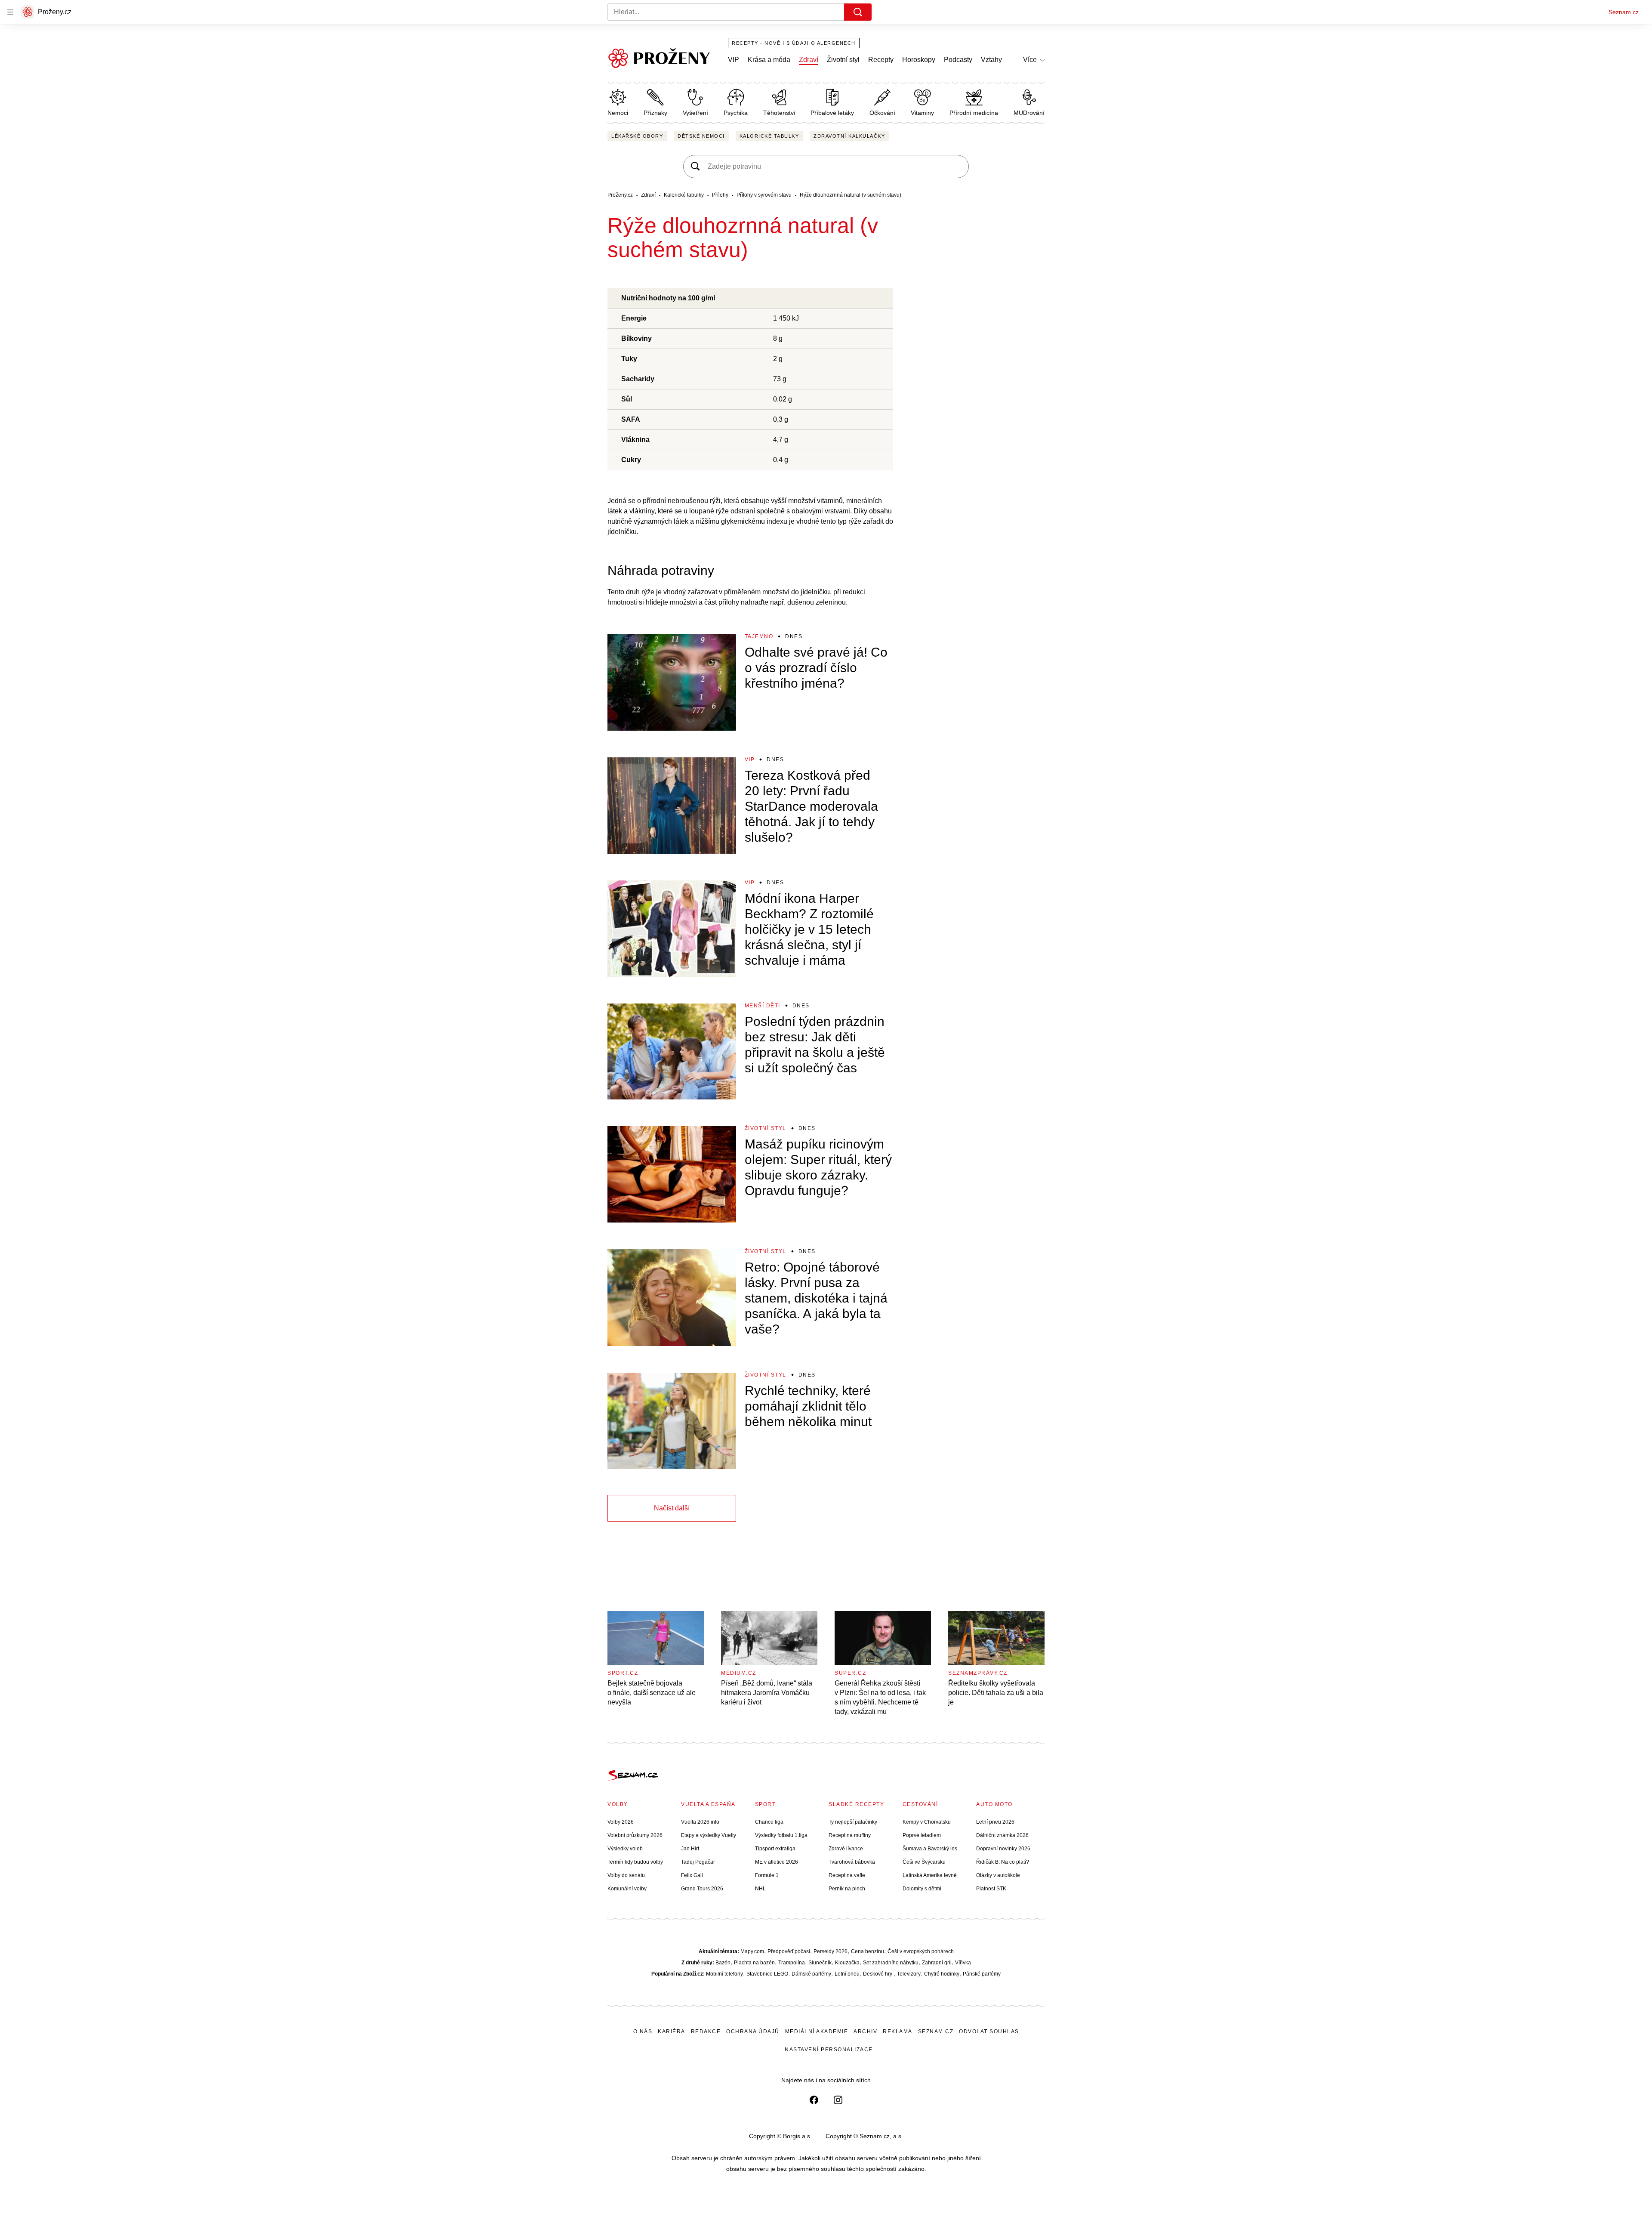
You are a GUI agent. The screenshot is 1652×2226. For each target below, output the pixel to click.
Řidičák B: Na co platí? (1003, 1862)
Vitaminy (922, 113)
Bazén (723, 1963)
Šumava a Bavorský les (930, 1849)
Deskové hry (878, 1974)
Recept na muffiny (850, 1835)
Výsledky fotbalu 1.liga (781, 1835)
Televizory (909, 1974)
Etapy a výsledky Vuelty (709, 1835)
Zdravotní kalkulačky (849, 136)
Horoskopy (919, 60)
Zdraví (809, 60)
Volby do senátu (626, 1875)
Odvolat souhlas (989, 2031)
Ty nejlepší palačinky (853, 1822)
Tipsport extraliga (775, 1849)
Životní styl (843, 60)
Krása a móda (769, 60)
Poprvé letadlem (922, 1835)
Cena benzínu (868, 1951)
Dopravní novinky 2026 (1003, 1849)
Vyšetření (695, 113)
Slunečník (820, 1963)
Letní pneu (847, 1974)
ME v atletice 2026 (777, 1862)
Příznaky (655, 113)
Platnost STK (991, 1889)
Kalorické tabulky (769, 136)
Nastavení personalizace (829, 2050)
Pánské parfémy (982, 1974)
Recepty (881, 60)
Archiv (865, 2031)
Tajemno (759, 636)
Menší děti (763, 1006)
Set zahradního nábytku (891, 1963)
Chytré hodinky (942, 1974)
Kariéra (672, 2031)
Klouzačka (847, 1963)
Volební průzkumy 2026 (635, 1835)
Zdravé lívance (846, 1849)
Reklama (898, 2031)
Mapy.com (752, 1951)
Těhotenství (779, 113)
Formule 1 (767, 1875)
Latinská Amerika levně (930, 1875)
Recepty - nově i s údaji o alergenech (794, 43)
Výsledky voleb (625, 1849)
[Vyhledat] (858, 12)
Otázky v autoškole (998, 1875)
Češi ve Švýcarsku (924, 1862)
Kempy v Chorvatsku (927, 1822)
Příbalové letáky (832, 113)
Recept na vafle (847, 1875)
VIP (734, 60)
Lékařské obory (637, 136)
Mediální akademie (817, 2031)
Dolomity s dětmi (922, 1889)
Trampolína (792, 1963)
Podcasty (958, 60)
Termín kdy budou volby (635, 1862)
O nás (643, 2031)
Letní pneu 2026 (995, 1822)
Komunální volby (627, 1889)
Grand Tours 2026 (702, 1889)
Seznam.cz (1624, 12)
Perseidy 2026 (831, 1951)
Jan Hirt (690, 1849)
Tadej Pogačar (698, 1862)
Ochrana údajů (753, 2031)
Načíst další (672, 1508)
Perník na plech (847, 1889)
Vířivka (963, 1963)
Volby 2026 (621, 1822)
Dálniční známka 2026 (1002, 1835)
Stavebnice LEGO (767, 1974)
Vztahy (991, 60)
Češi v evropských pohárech (921, 1951)
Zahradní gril (937, 1963)
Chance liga (769, 1822)
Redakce (706, 2031)
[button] (672, 682)
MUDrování (1029, 113)
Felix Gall (692, 1875)
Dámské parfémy (811, 1974)
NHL (760, 1889)
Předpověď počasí (789, 1951)
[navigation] (10, 12)
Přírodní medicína (974, 113)
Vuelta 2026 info (700, 1822)
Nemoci (618, 113)
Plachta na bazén (754, 1963)
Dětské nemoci (701, 136)
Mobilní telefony (724, 1974)
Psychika (736, 113)
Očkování (882, 113)
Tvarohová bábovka (852, 1862)
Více (1030, 60)
